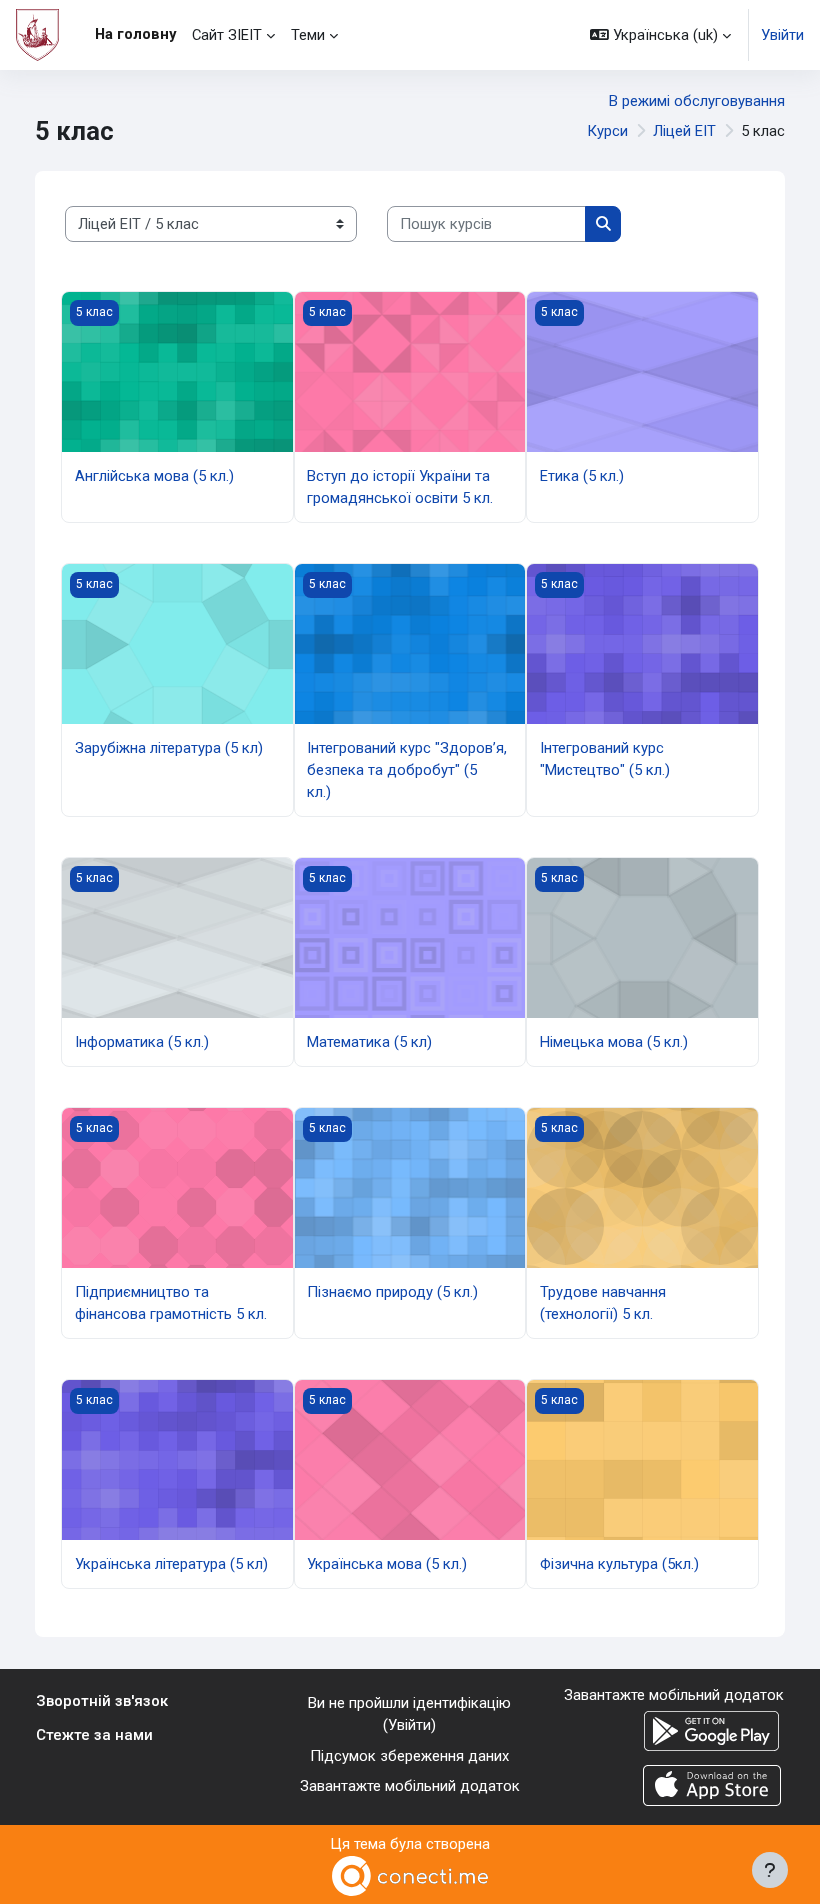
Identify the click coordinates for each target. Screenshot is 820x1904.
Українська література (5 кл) (171, 1564)
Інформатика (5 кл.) (142, 1042)
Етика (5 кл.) (582, 476)
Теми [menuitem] (308, 35)
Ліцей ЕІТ (684, 131)
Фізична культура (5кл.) (619, 1564)
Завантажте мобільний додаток (410, 1786)
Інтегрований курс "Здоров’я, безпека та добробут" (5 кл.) (407, 770)
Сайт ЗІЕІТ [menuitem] (227, 35)
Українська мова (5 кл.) (387, 1564)
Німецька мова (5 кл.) (614, 1042)
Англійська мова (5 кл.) (154, 476)
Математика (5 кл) (369, 1042)
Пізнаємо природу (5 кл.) (392, 1292)
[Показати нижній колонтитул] (770, 1870)
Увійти (782, 35)
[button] (660, 35)
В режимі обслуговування (697, 101)
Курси (607, 131)
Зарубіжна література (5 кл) (169, 748)
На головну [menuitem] (135, 34)
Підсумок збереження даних (409, 1756)
